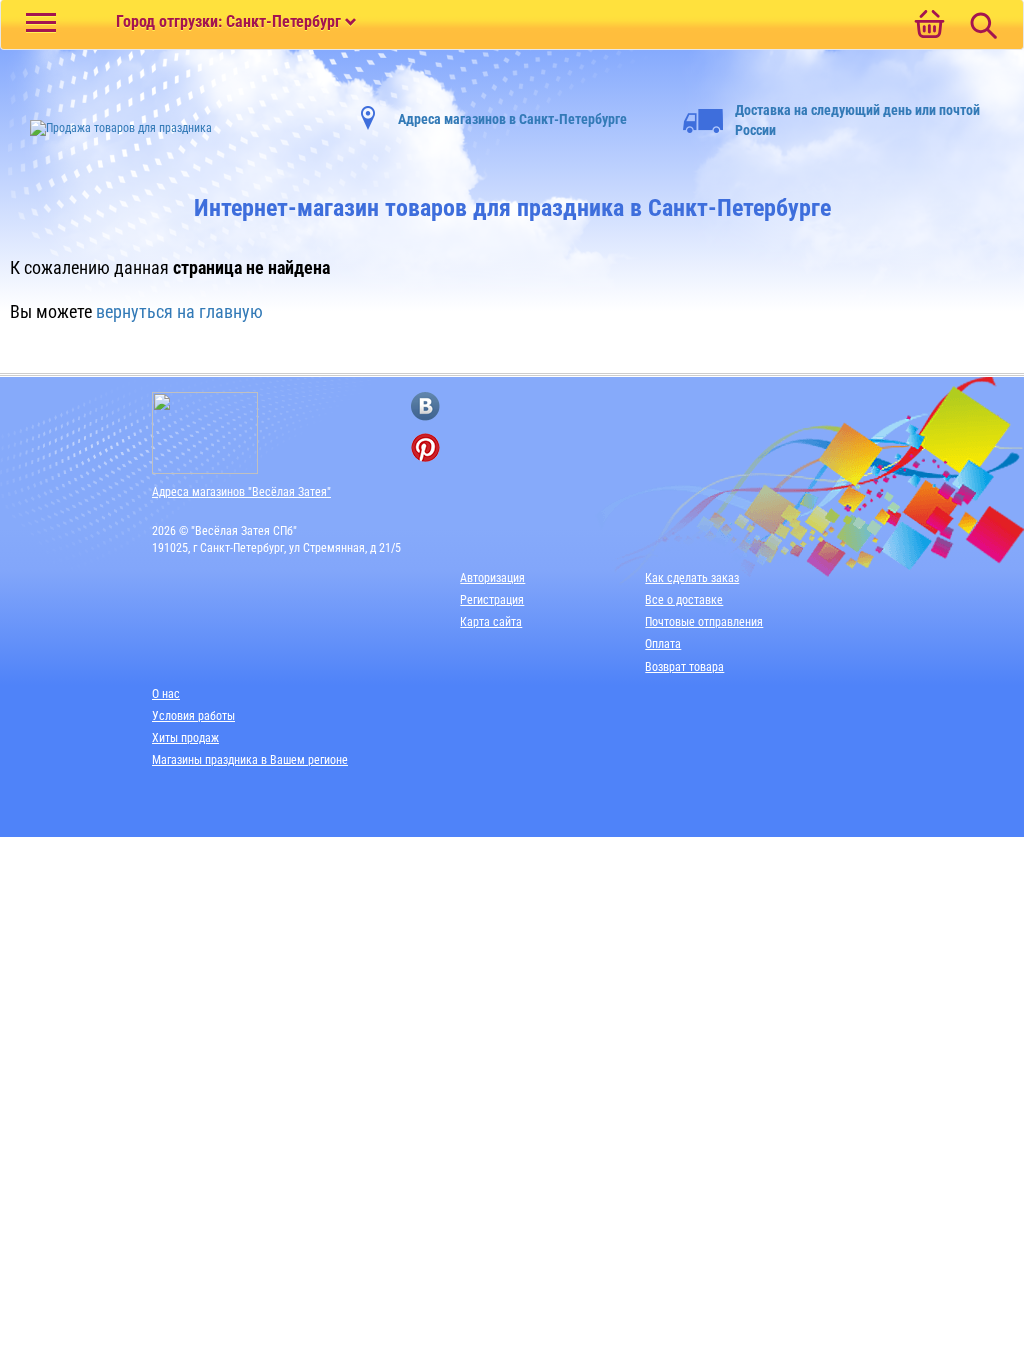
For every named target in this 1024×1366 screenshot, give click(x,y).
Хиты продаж (185, 738)
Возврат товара (684, 667)
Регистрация (492, 600)
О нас (166, 694)
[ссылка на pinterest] (425, 447)
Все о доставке (684, 600)
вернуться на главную (179, 311)
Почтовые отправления (704, 622)
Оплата (663, 644)
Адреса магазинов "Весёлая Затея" (241, 492)
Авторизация (492, 578)
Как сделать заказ (692, 578)
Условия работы (193, 716)
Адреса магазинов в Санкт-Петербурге (512, 119)
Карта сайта (491, 622)
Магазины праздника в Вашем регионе (250, 760)
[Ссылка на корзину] (929, 26)
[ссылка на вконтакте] (425, 406)
